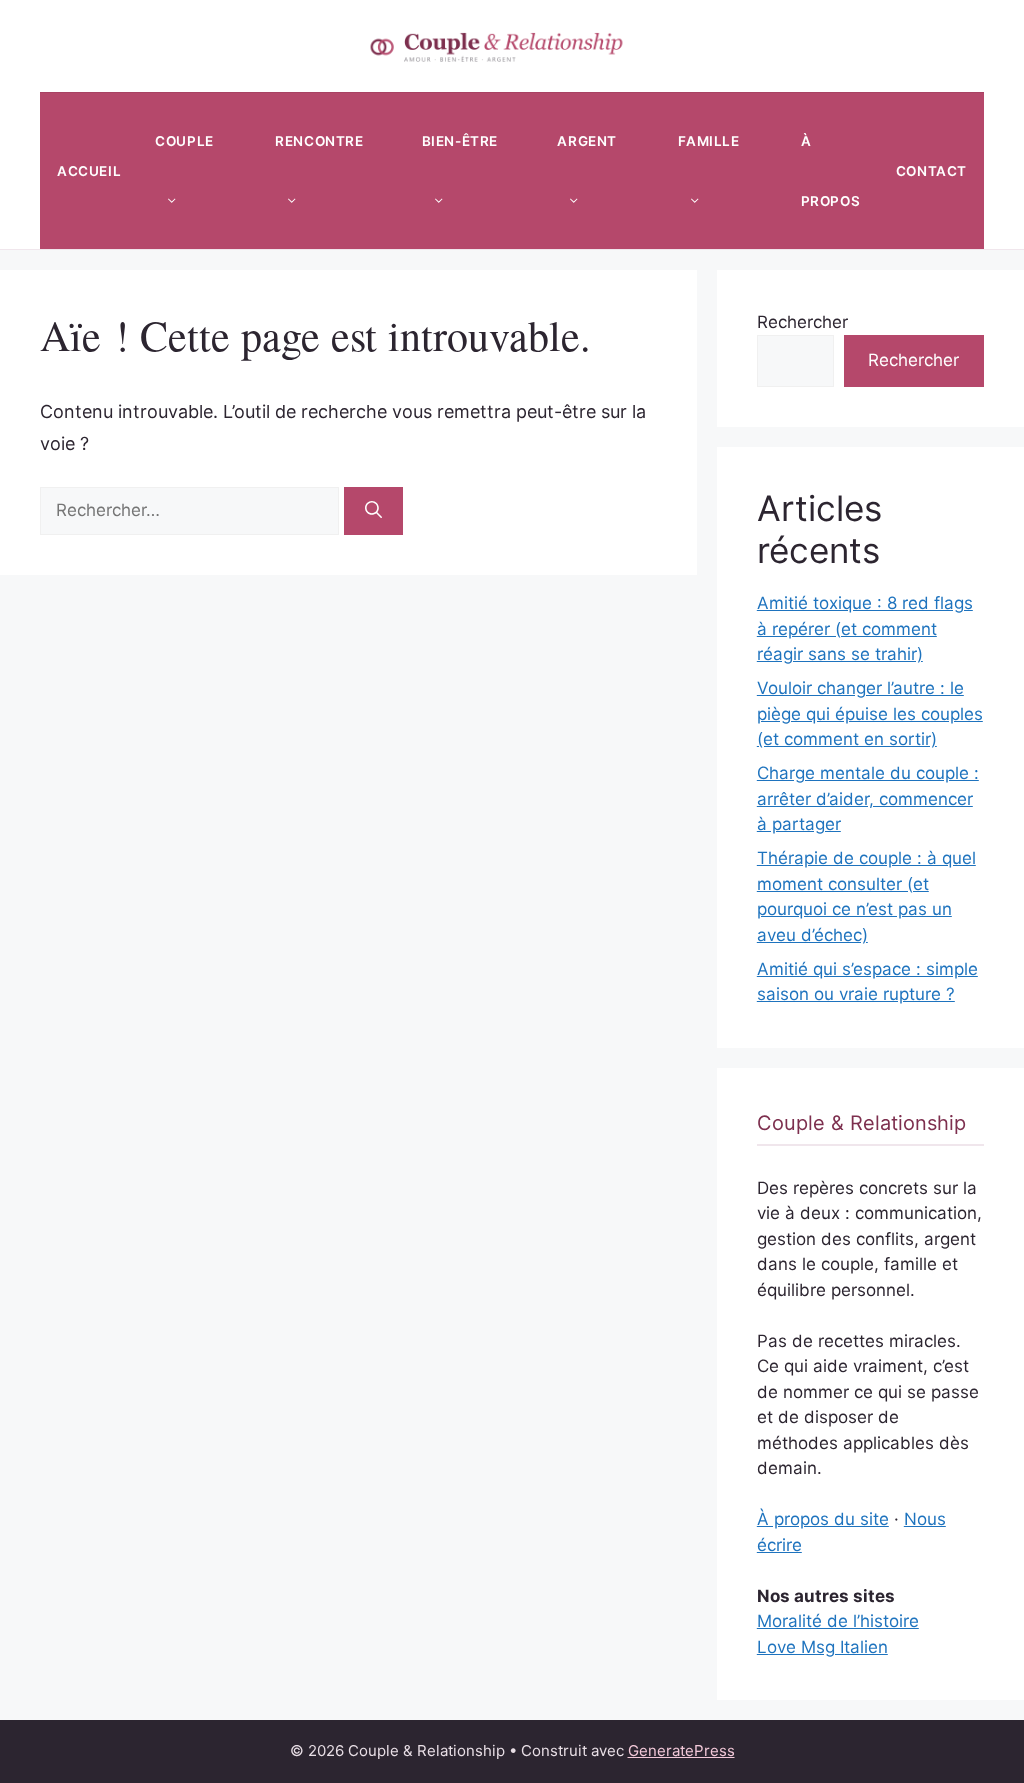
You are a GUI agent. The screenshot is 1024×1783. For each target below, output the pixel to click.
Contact (931, 171)
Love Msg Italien (822, 1647)
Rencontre (319, 141)
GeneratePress (681, 1750)
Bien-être (460, 141)
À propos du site (823, 1519)
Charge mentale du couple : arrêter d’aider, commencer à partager (868, 798)
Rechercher (802, 322)
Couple (184, 141)
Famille (708, 141)
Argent (587, 141)
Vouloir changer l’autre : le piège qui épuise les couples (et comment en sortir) (870, 713)
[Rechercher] (373, 511)
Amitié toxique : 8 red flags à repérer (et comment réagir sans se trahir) (865, 628)
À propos (831, 171)
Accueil (89, 171)
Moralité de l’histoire (838, 1621)
